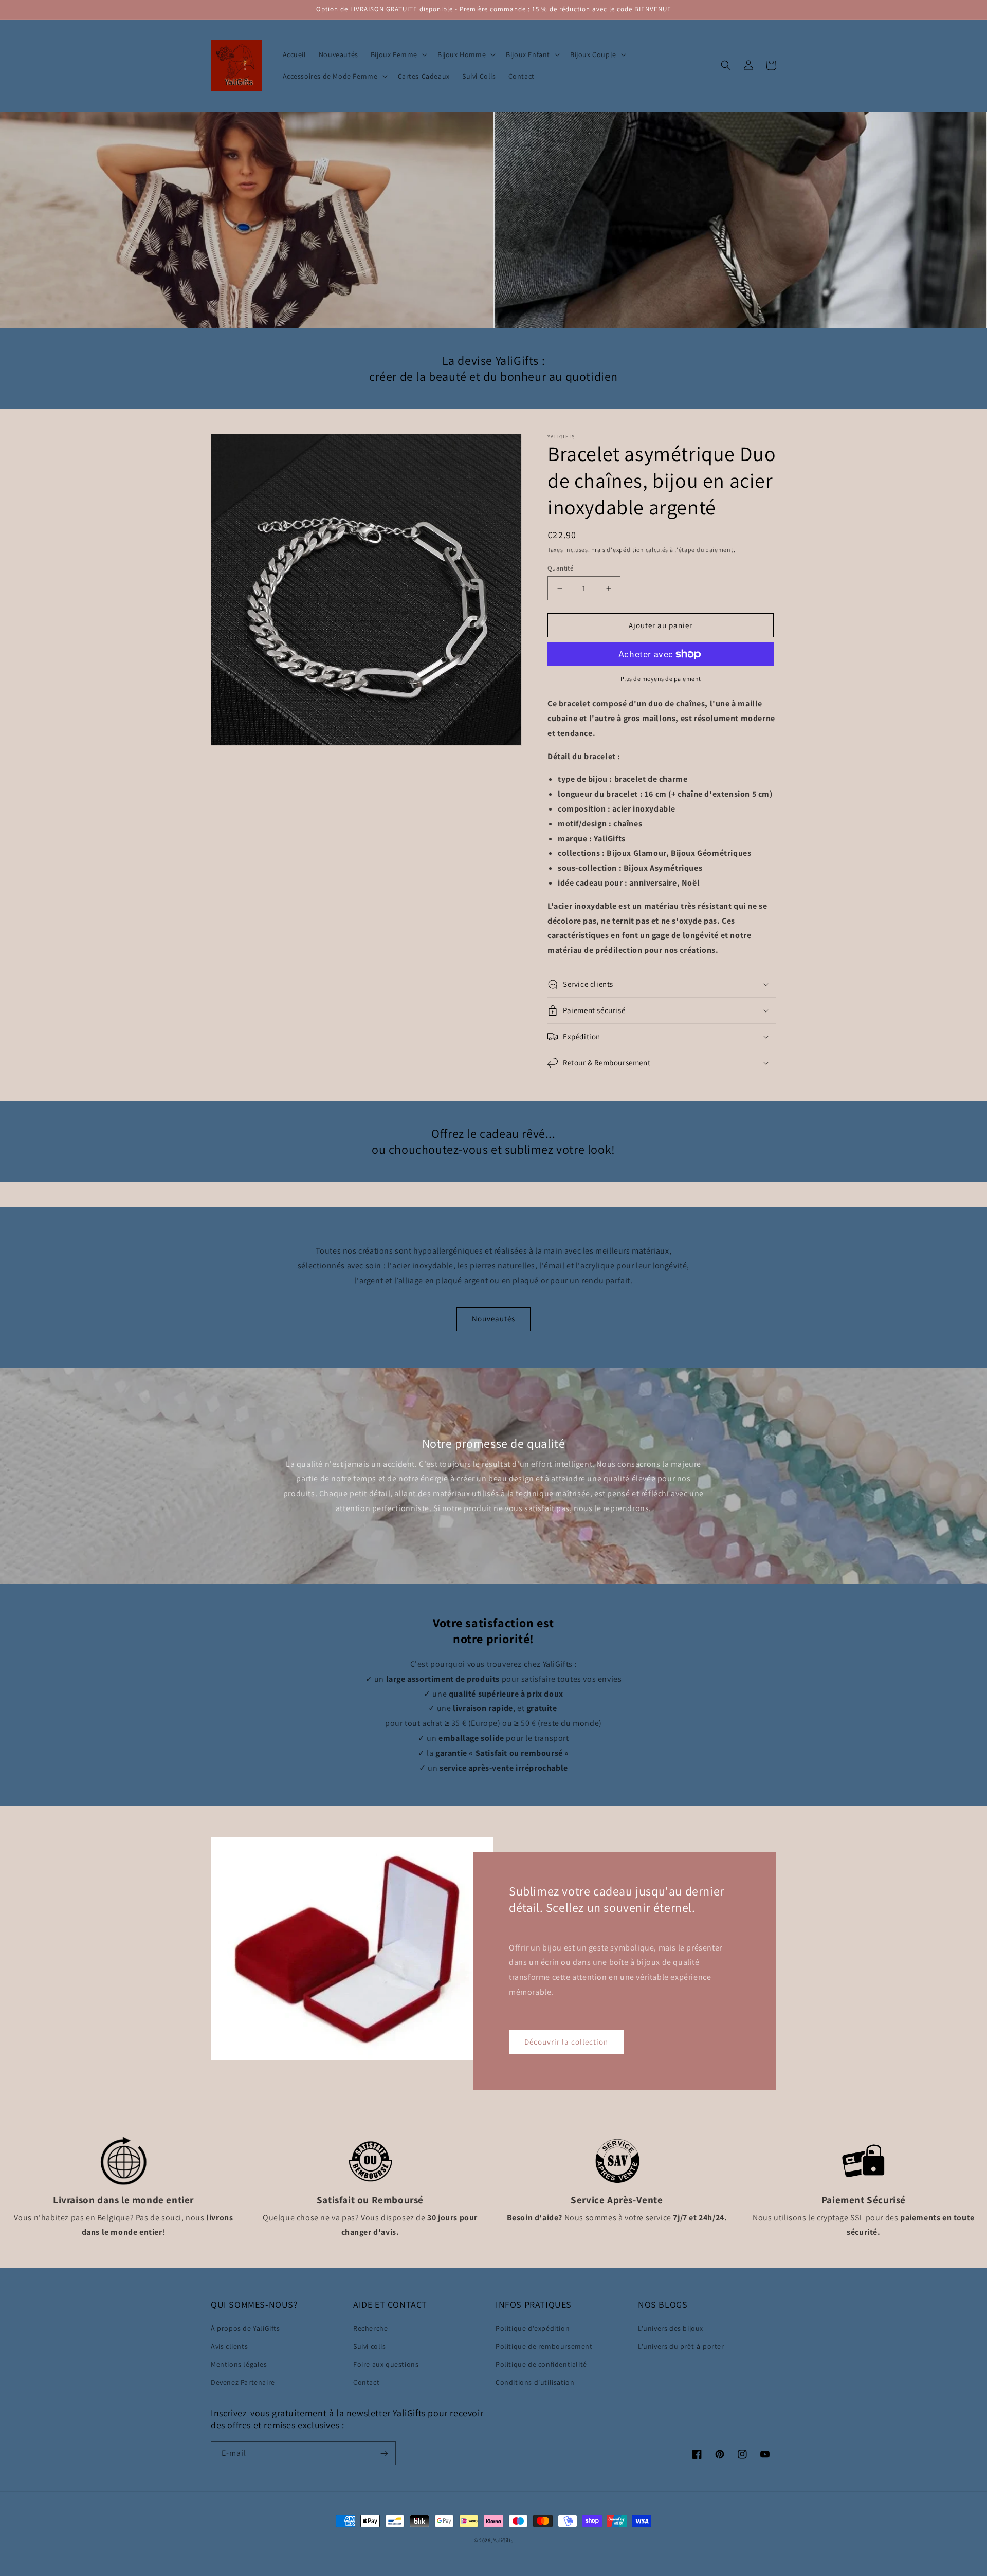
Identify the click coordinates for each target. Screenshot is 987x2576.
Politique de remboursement (544, 2346)
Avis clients (229, 2346)
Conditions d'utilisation (535, 2382)
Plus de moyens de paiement (661, 679)
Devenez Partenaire (243, 2382)
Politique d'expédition (533, 2328)
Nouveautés (493, 1319)
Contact (366, 2382)
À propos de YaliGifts (245, 2328)
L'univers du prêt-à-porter (681, 2346)
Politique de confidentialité (541, 2364)
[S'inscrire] (384, 2453)
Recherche (370, 2328)
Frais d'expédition (618, 550)
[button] (398, 54)
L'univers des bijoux (671, 2328)
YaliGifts (503, 2540)
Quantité (560, 568)
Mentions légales (239, 2364)
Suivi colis (370, 2346)
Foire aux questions (386, 2364)
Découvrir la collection (566, 2042)
